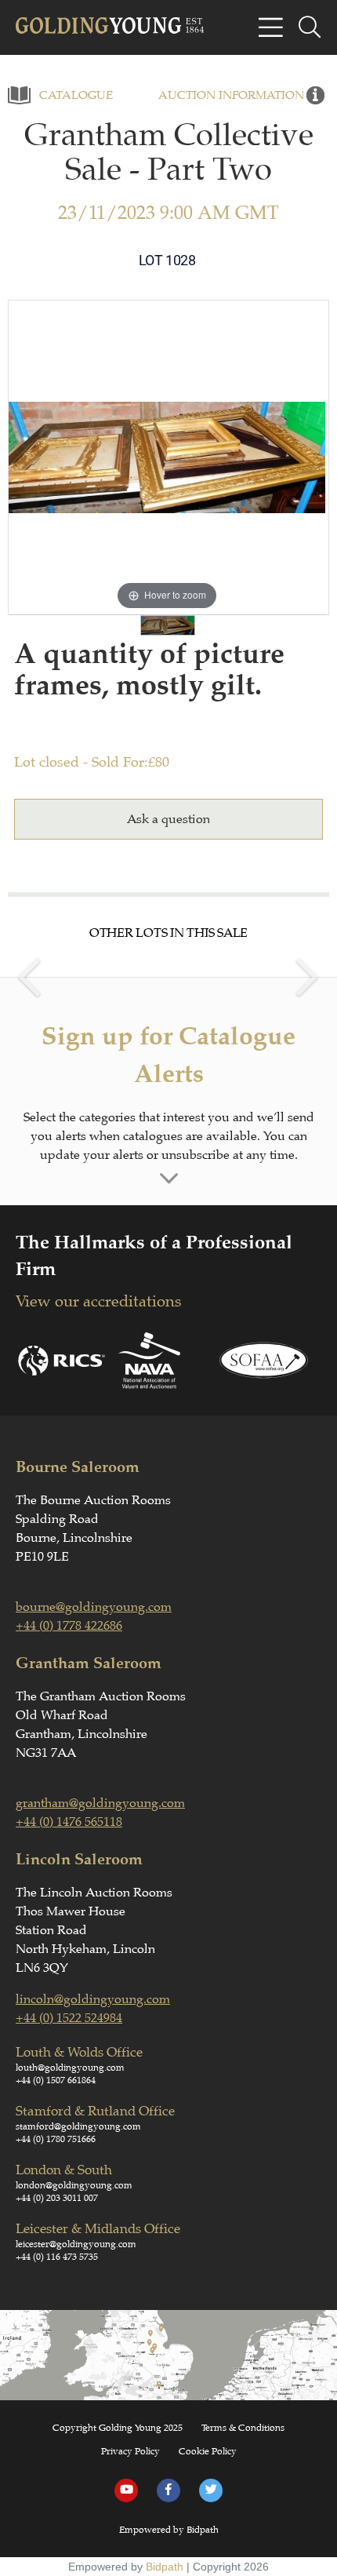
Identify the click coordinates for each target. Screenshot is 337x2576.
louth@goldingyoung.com (70, 2068)
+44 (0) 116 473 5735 (57, 2257)
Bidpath (165, 2567)
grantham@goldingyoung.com (100, 1803)
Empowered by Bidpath (169, 2530)
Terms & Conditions (243, 2428)
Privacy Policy (130, 2451)
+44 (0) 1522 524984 (69, 2018)
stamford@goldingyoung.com (78, 2126)
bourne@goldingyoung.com (94, 1607)
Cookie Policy (208, 2451)
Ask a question (168, 819)
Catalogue (76, 95)
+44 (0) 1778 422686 (69, 1626)
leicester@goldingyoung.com (76, 2244)
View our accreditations (98, 1301)
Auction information (231, 95)
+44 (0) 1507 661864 (56, 2080)
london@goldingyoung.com (74, 2185)
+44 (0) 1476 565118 (69, 1822)
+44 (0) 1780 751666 (56, 2139)
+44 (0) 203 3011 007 (57, 2198)
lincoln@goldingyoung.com (93, 1999)
